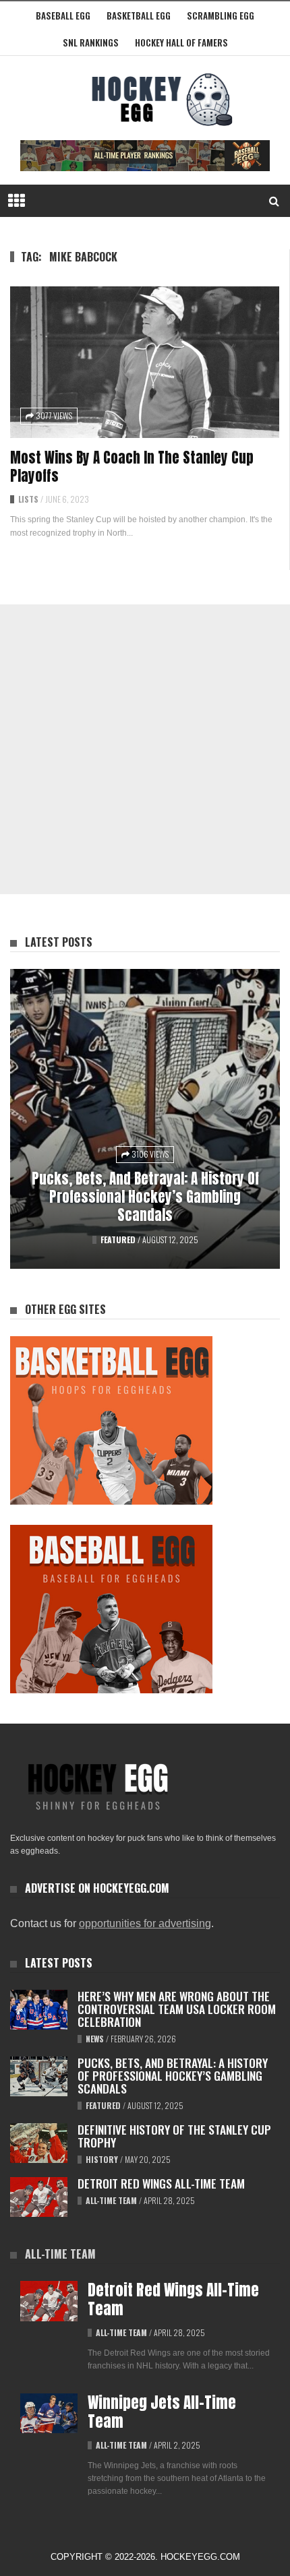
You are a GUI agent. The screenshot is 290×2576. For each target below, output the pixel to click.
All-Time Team (111, 2200)
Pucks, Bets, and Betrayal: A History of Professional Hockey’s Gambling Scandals (145, 1197)
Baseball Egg (63, 15)
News (95, 2039)
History (102, 2159)
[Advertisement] (145, 749)
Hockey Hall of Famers (181, 42)
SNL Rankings (91, 42)
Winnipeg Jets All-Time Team (162, 2412)
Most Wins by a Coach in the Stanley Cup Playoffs (132, 467)
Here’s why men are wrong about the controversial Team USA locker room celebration (177, 2009)
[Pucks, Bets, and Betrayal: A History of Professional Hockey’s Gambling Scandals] (145, 1119)
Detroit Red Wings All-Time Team (161, 2183)
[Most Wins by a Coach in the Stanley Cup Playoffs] (145, 362)
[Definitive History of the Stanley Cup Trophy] (39, 2143)
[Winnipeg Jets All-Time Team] (49, 2414)
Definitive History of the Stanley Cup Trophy (174, 2136)
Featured (118, 1239)
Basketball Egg (139, 15)
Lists (28, 499)
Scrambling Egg (221, 15)
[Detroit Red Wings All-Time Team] (39, 2197)
